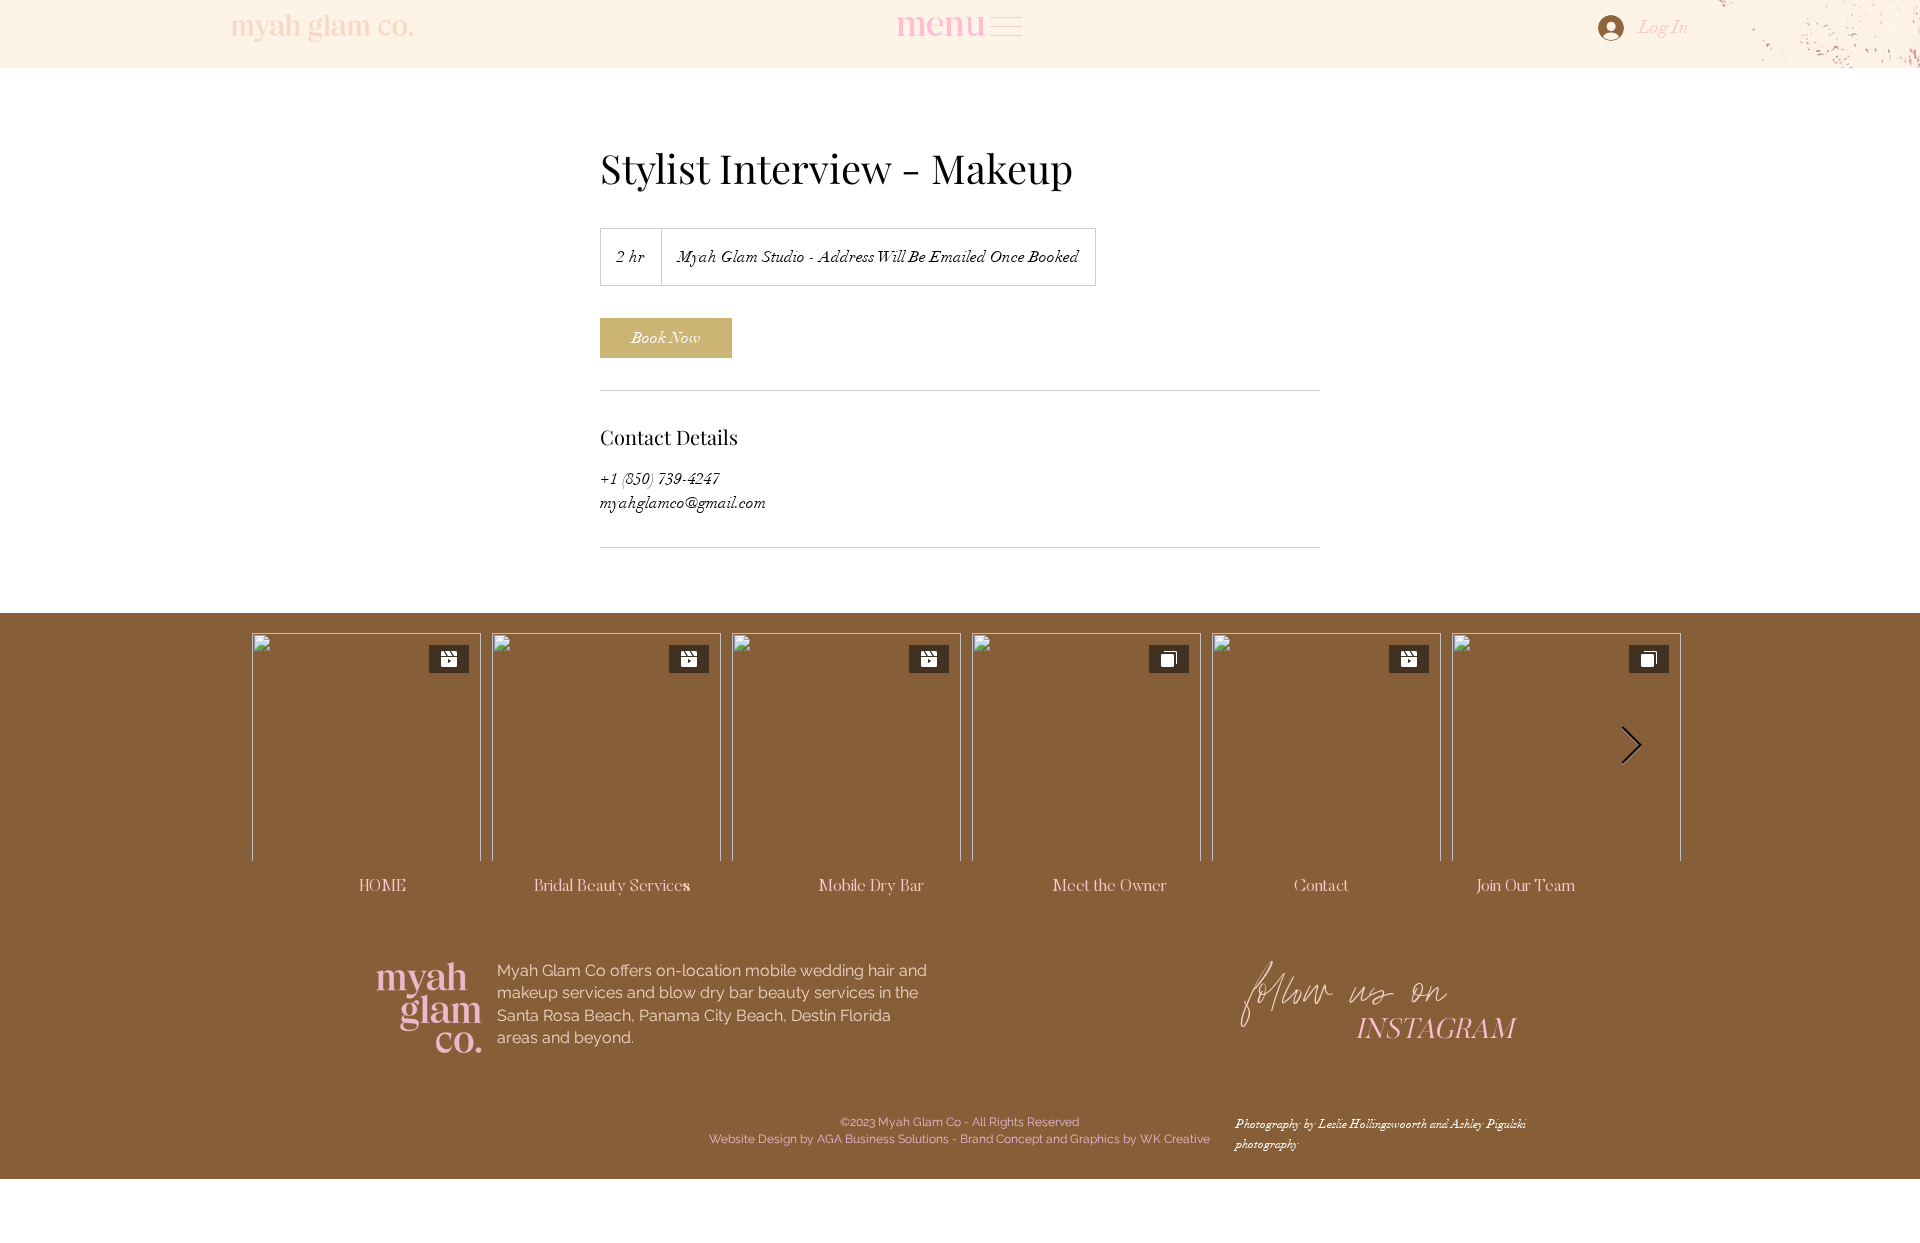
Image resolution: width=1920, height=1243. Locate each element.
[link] (666, 338)
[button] (1006, 26)
